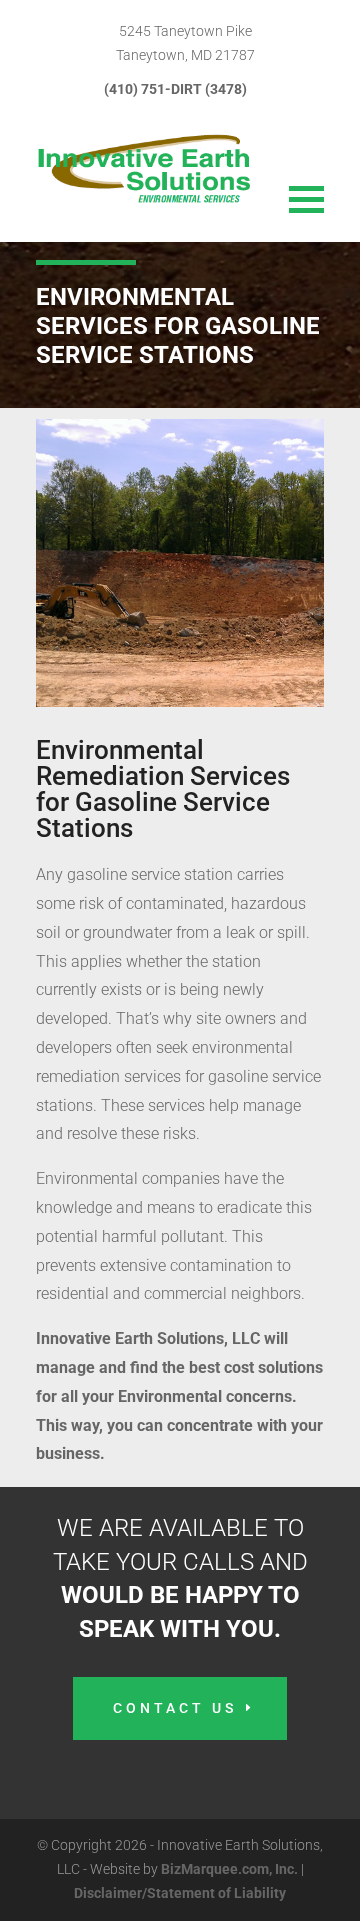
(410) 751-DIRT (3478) (175, 89)
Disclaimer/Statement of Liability (180, 1893)
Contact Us (175, 1708)
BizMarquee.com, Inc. (229, 1869)
